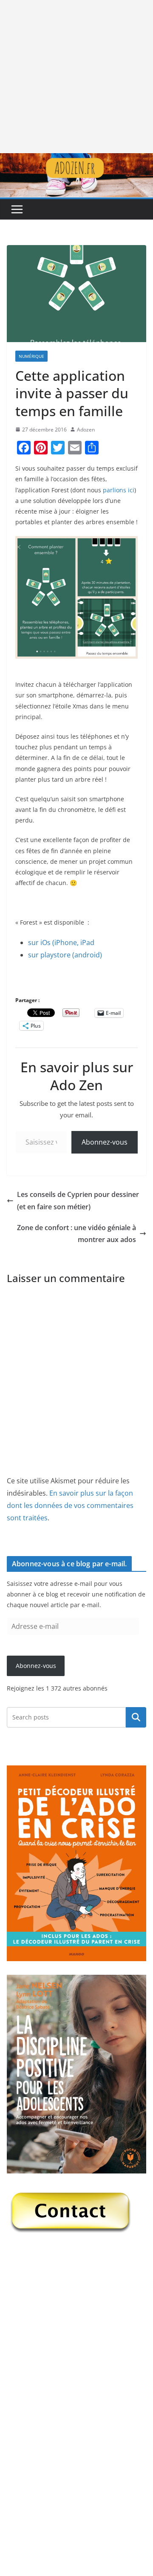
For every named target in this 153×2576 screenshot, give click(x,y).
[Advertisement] (76, 77)
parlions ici (119, 490)
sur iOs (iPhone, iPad (61, 942)
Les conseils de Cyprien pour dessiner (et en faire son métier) (78, 1201)
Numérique (31, 356)
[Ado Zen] (76, 159)
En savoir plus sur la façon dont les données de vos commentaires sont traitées (70, 1505)
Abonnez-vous (105, 1142)
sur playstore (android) (65, 955)
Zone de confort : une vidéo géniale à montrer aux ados (76, 1234)
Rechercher (136, 1717)
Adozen (86, 430)
